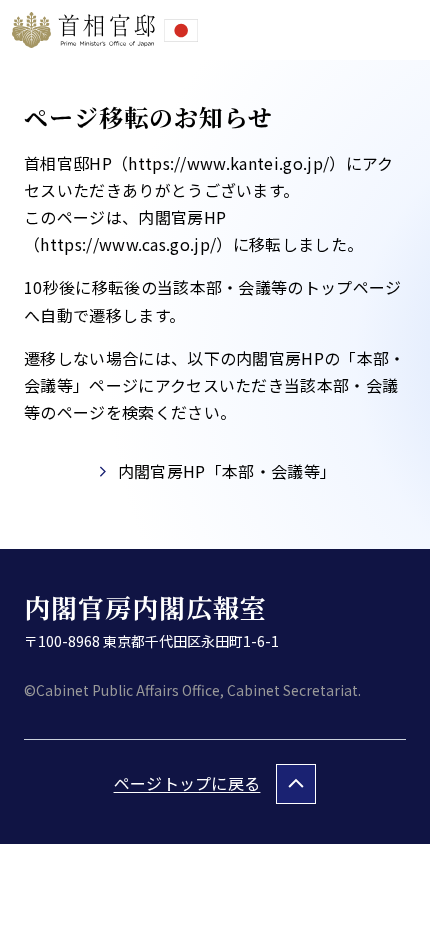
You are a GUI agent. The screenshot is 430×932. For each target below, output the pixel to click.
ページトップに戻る (187, 783)
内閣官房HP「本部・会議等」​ (227, 471)
